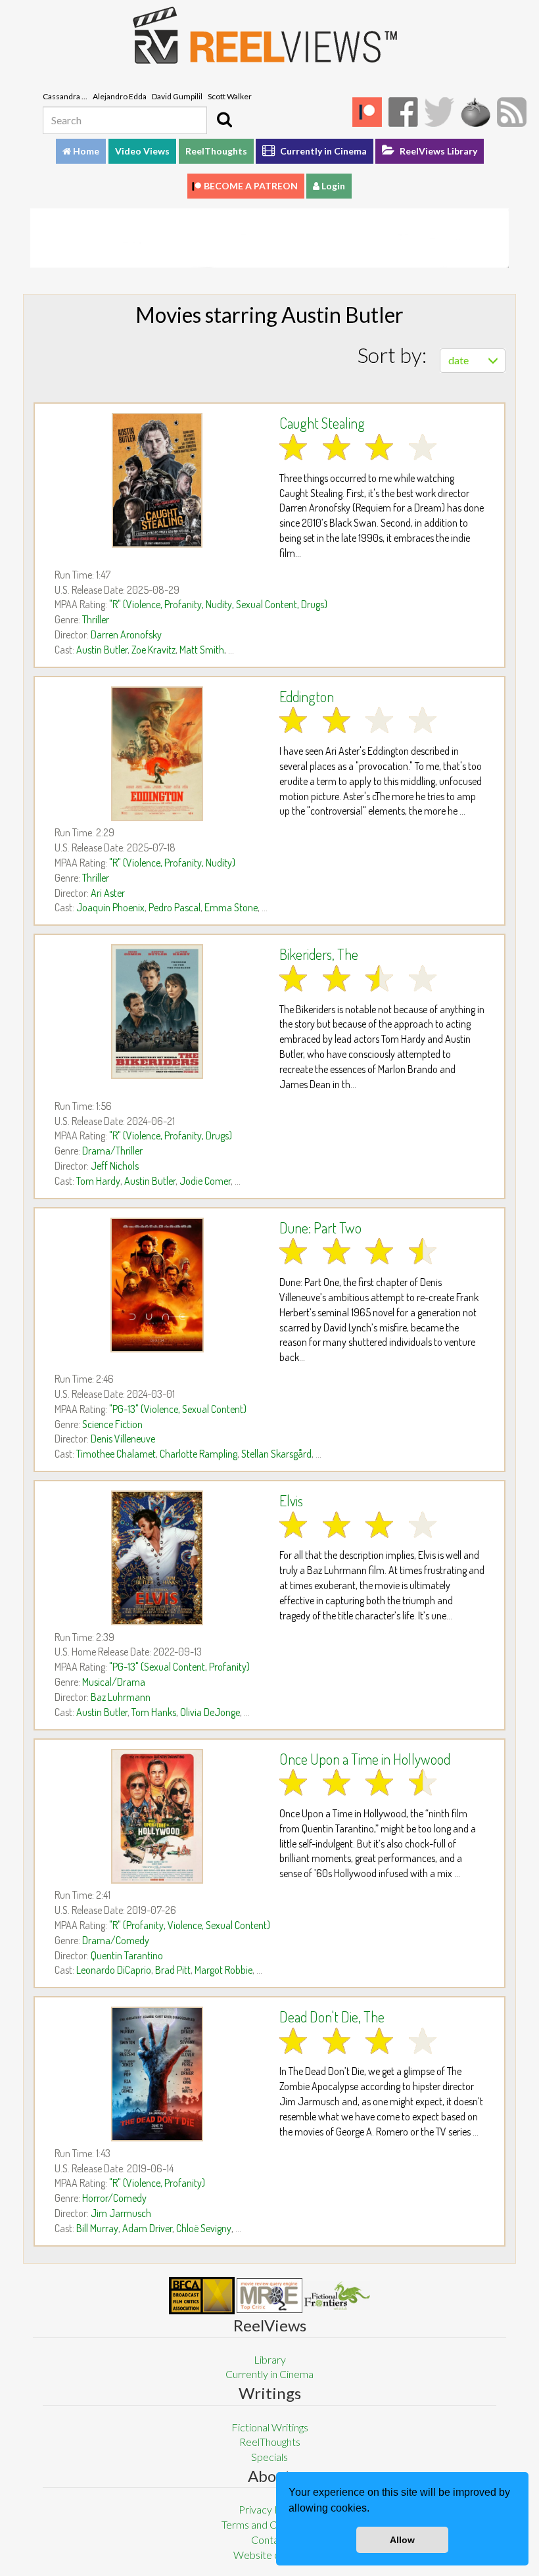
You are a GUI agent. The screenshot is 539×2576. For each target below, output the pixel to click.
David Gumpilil (177, 96)
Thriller (96, 619)
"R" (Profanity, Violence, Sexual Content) (190, 1925)
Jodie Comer (205, 1181)
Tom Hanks (154, 1712)
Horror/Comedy (114, 2198)
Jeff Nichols (115, 1166)
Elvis (291, 1500)
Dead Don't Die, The (332, 2016)
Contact (269, 2540)
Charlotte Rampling (199, 1454)
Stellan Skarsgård (276, 1454)
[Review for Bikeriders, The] (157, 1012)
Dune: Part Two (320, 1228)
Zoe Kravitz (153, 650)
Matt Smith (202, 650)
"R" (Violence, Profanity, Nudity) (172, 863)
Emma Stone (231, 907)
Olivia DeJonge (210, 1712)
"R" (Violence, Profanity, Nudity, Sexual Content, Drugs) (218, 604)
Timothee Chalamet (116, 1454)
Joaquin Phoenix (110, 907)
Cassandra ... (65, 96)
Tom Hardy (98, 1181)
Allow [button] (402, 2540)
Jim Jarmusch (121, 2213)
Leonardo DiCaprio (114, 1970)
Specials (269, 2457)
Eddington (307, 696)
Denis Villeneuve (123, 1439)
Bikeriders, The (319, 954)
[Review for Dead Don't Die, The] (157, 2074)
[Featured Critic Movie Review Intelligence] (202, 2296)
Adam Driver (147, 2228)
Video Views (142, 151)
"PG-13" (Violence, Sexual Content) (178, 1409)
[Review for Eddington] (157, 754)
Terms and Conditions (269, 2524)
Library (270, 2359)
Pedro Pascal (175, 907)
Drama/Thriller (112, 1151)
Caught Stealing (322, 423)
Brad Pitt (173, 1970)
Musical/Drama (114, 1682)
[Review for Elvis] (157, 1558)
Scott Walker (230, 96)
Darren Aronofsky (126, 634)
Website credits (269, 2555)
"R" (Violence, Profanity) (157, 2183)
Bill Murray (97, 2228)
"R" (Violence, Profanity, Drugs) (171, 1135)
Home (85, 151)
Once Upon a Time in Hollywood (365, 1759)
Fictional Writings (270, 2427)
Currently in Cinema (322, 151)
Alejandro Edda (120, 96)
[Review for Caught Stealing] (157, 480)
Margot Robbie (223, 1970)
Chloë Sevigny (204, 2228)
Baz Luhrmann (121, 1697)
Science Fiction (112, 1424)
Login (332, 186)
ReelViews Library (437, 151)
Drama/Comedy (116, 1940)
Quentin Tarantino (127, 1955)
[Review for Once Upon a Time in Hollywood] (157, 1816)
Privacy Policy (270, 2509)
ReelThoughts (216, 151)
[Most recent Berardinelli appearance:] (337, 2296)
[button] (374, 2510)
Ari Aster (108, 893)
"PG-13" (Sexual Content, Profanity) (179, 1667)
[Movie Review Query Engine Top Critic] (269, 2295)
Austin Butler (102, 650)
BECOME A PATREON (251, 186)
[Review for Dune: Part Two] (157, 1285)
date (458, 360)
